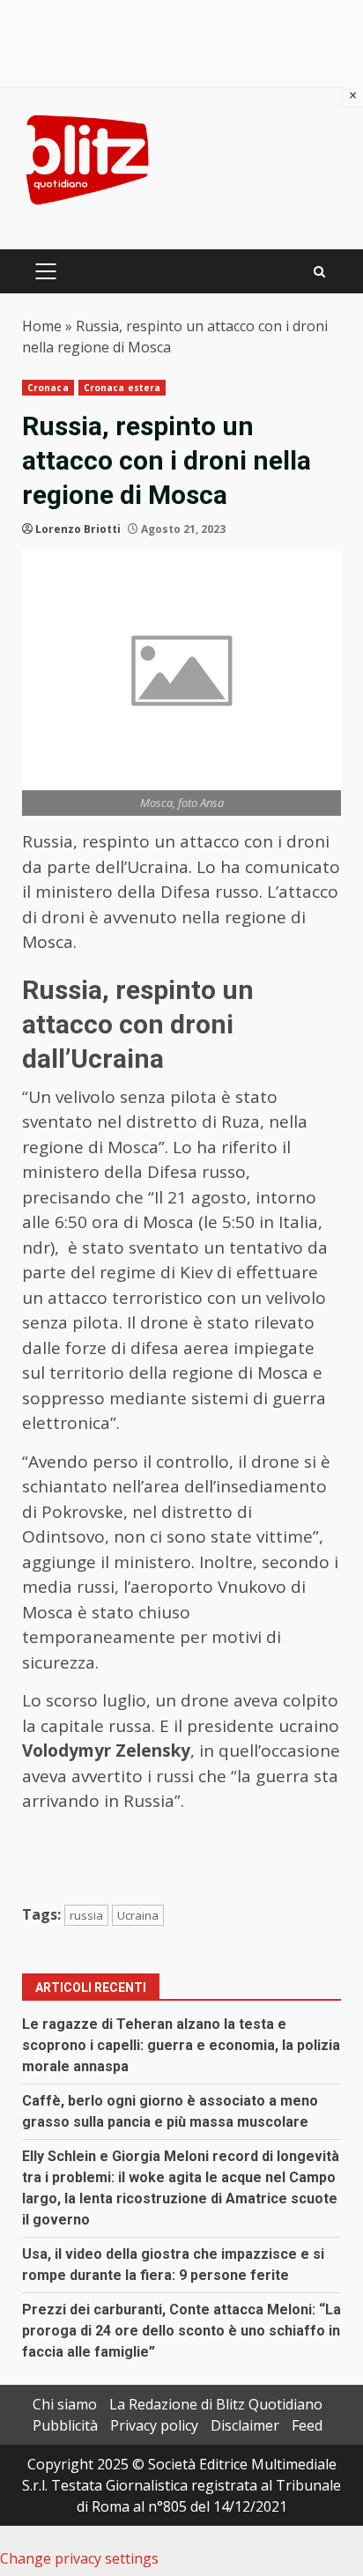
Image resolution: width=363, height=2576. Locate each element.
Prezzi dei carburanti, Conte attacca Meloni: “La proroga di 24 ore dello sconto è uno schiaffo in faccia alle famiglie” (181, 2331)
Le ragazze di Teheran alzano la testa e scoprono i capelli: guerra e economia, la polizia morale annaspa (181, 2045)
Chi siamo (65, 2404)
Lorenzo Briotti (78, 529)
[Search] (319, 272)
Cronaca (48, 388)
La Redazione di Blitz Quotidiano (216, 2404)
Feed (307, 2425)
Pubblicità (65, 2425)
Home (42, 326)
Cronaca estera (122, 388)
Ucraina (138, 1915)
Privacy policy (154, 2425)
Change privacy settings (79, 2558)
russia (86, 1915)
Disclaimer (245, 2425)
